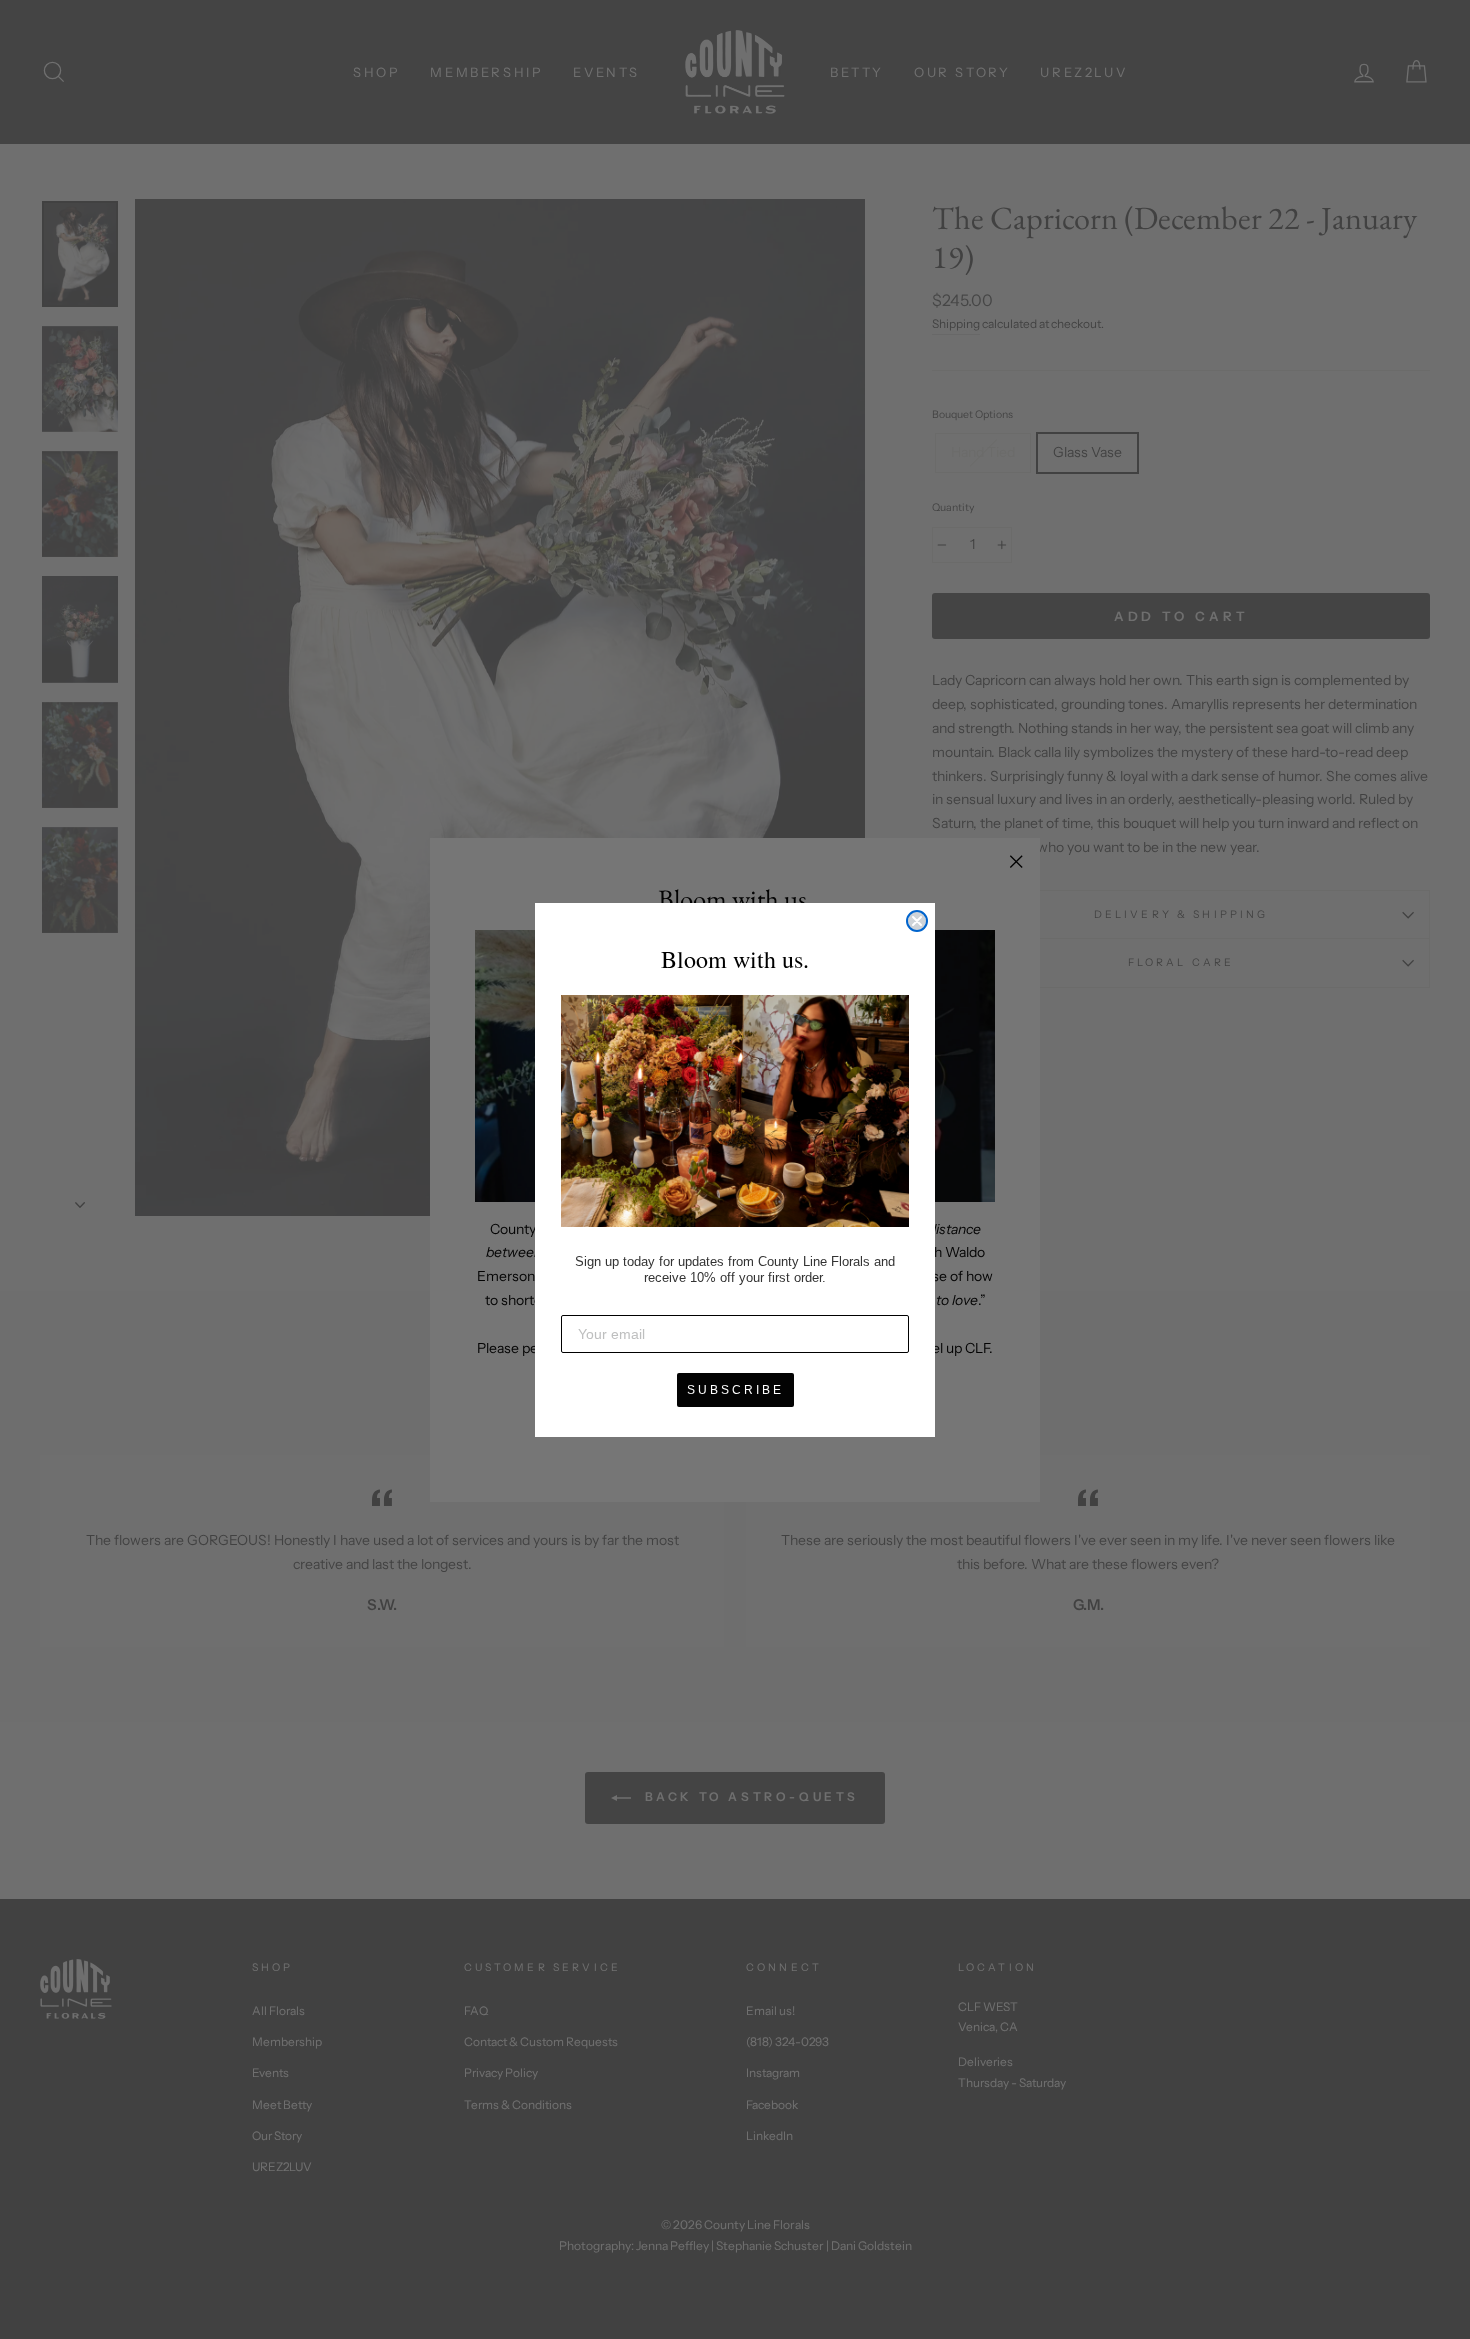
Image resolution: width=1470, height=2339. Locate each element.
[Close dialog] (917, 921)
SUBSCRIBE (735, 1390)
